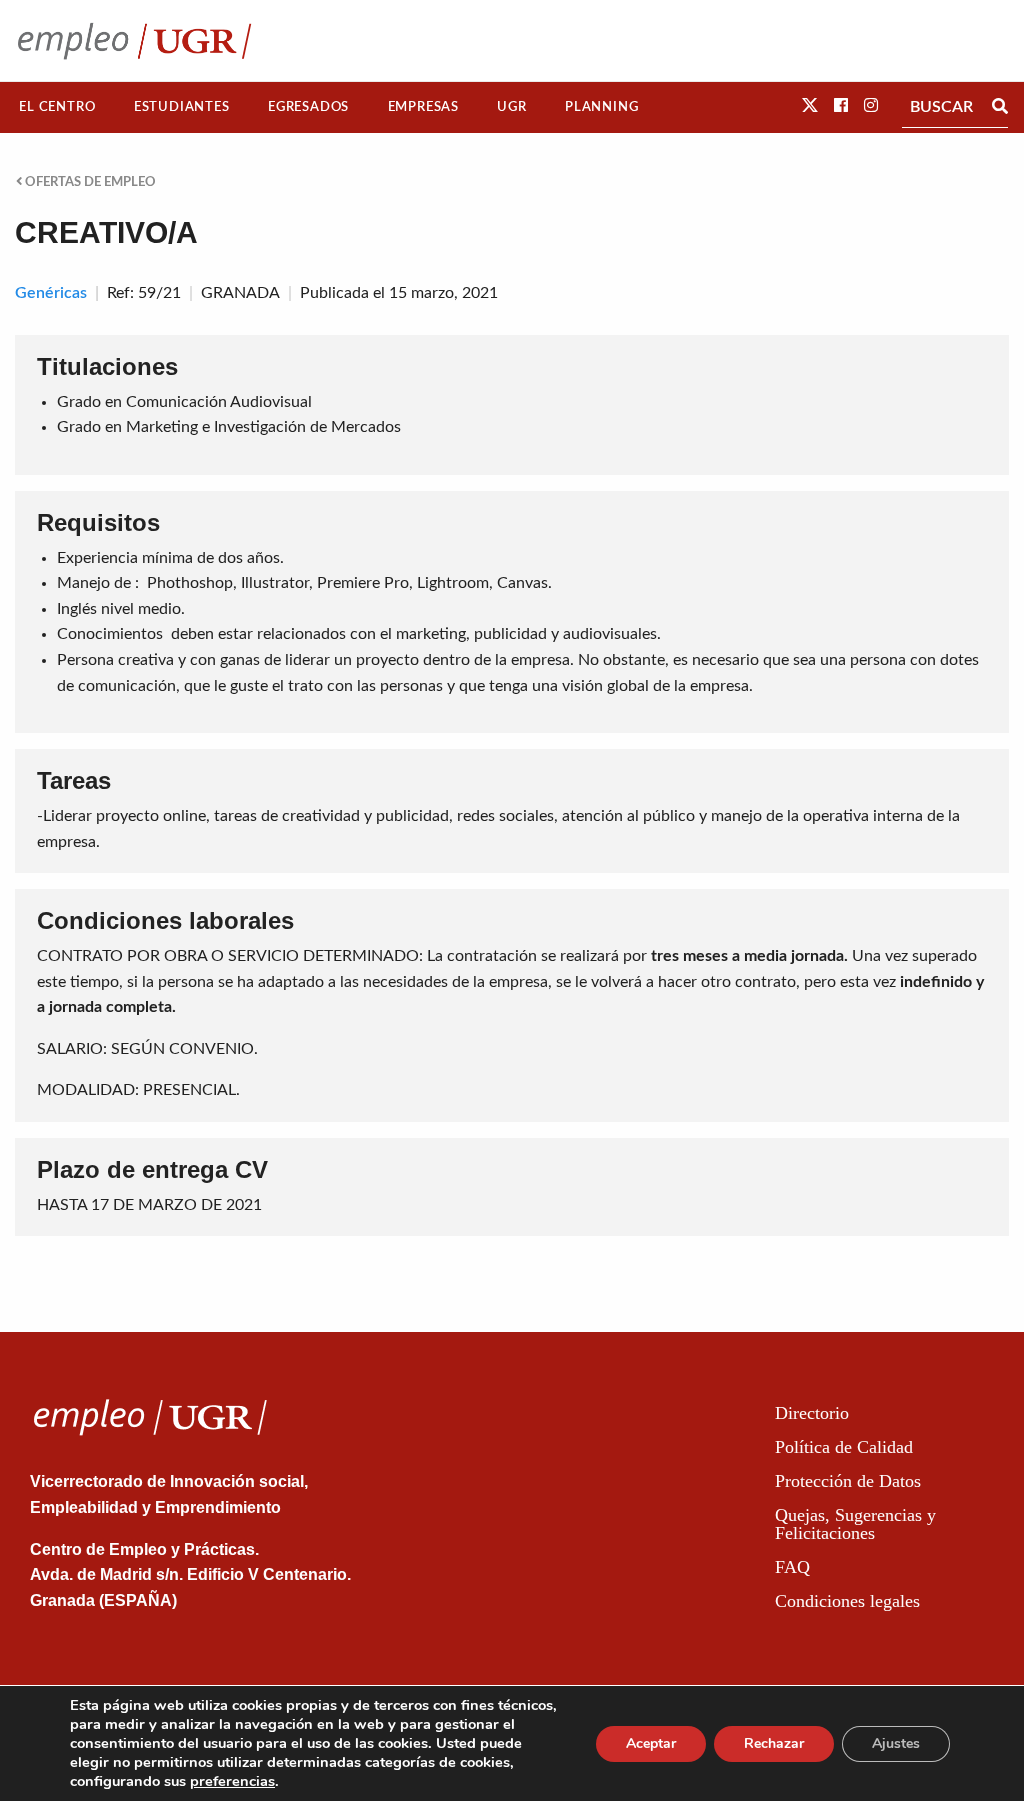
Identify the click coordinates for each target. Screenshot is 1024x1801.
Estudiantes (182, 107)
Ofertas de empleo (89, 182)
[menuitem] (57, 107)
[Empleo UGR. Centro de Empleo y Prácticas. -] (134, 40)
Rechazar (774, 1743)
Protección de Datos (848, 1481)
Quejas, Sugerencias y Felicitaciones (855, 1524)
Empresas (423, 107)
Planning (601, 107)
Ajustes (896, 1743)
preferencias (232, 1781)
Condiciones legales (847, 1601)
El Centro (57, 107)
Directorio (812, 1413)
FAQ (792, 1567)
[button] (810, 106)
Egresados (308, 107)
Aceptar (651, 1743)
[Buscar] (1000, 107)
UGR (511, 107)
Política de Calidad (844, 1447)
